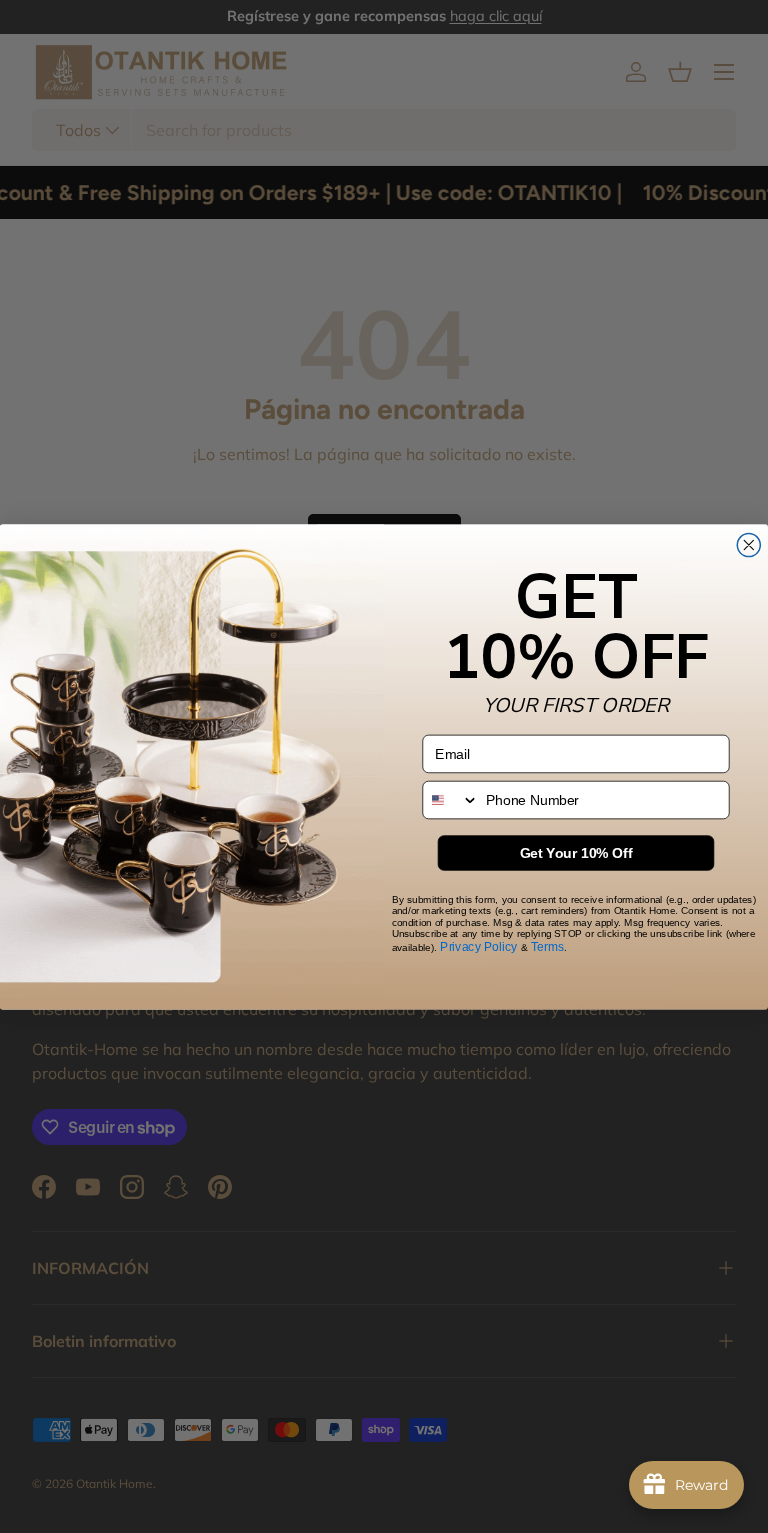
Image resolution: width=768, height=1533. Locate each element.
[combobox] (450, 799)
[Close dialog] (748, 544)
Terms (547, 945)
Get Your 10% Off (576, 852)
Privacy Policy (479, 945)
